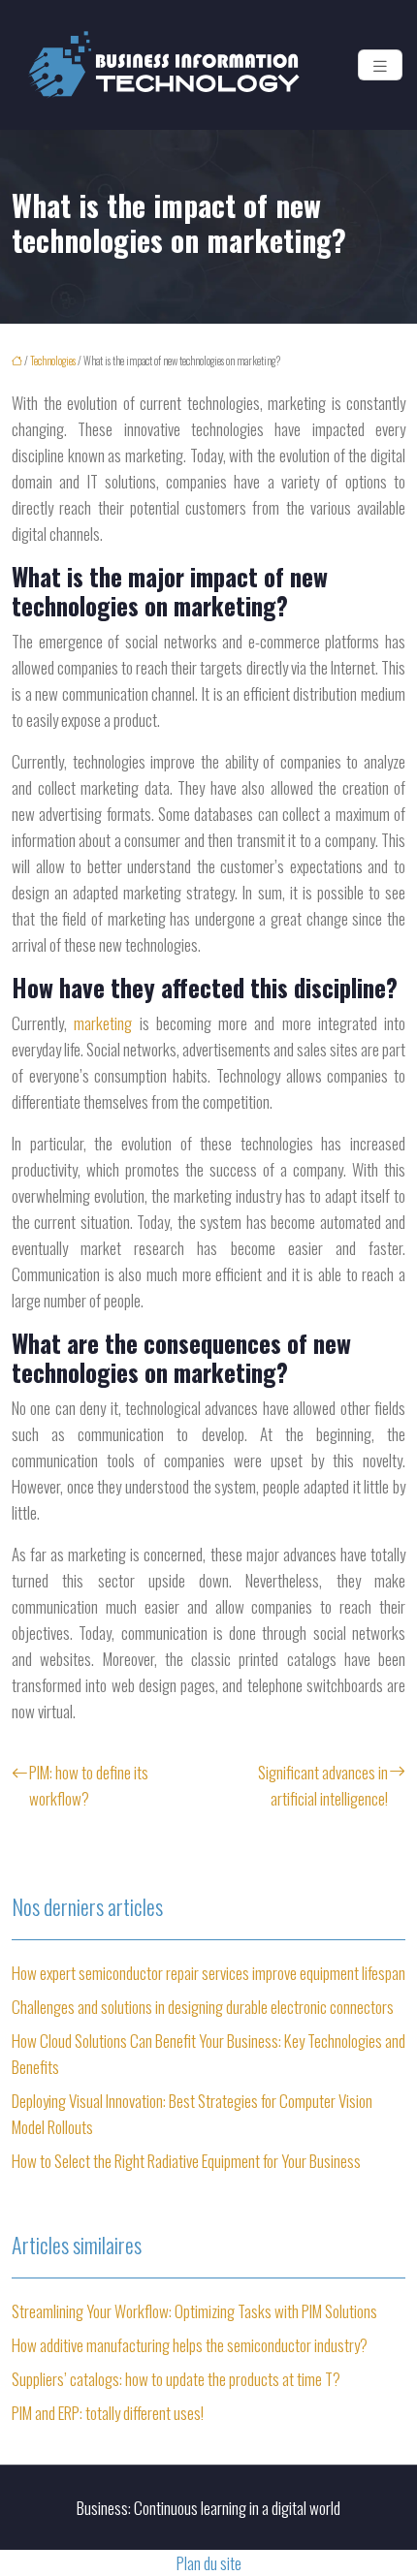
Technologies (53, 361)
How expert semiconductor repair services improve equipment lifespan (208, 1973)
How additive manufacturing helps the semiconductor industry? (190, 2345)
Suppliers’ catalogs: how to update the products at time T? (176, 2379)
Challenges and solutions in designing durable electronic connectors (203, 2007)
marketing (106, 1023)
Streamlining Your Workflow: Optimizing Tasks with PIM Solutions (194, 2311)
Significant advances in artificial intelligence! (323, 1785)
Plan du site (209, 2563)
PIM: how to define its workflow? (89, 1785)
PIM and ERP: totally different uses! (108, 2413)
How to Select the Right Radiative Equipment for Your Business (186, 2161)
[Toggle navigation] (380, 65)
